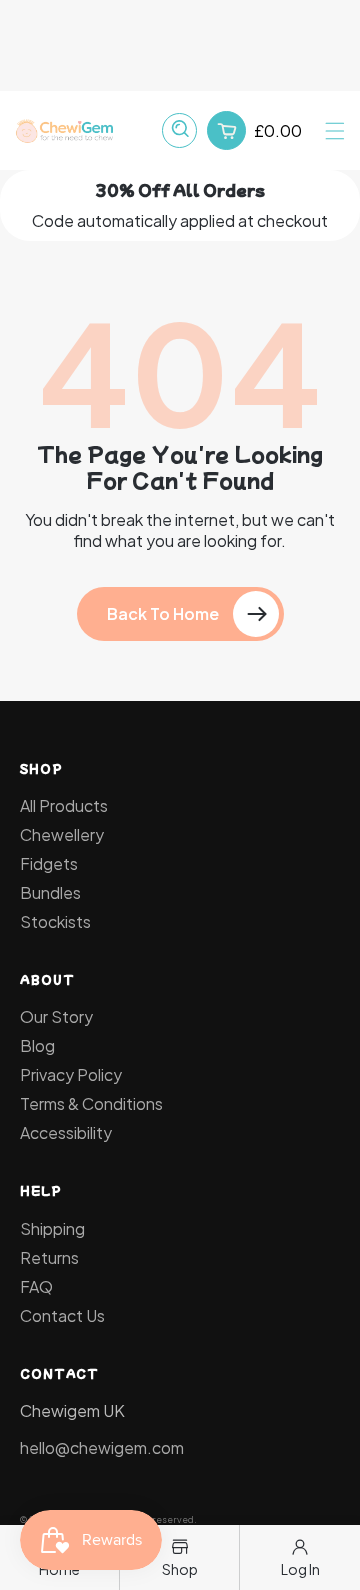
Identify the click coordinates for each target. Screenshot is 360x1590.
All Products (64, 805)
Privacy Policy (71, 1074)
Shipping (52, 1228)
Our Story (56, 1016)
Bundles (50, 892)
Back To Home (163, 613)
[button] (335, 131)
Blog (37, 1045)
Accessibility (66, 1132)
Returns (49, 1257)
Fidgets (49, 863)
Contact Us (62, 1315)
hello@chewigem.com (102, 1447)
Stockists (55, 921)
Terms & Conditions (91, 1103)
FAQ (36, 1286)
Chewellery (62, 834)
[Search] (179, 130)
